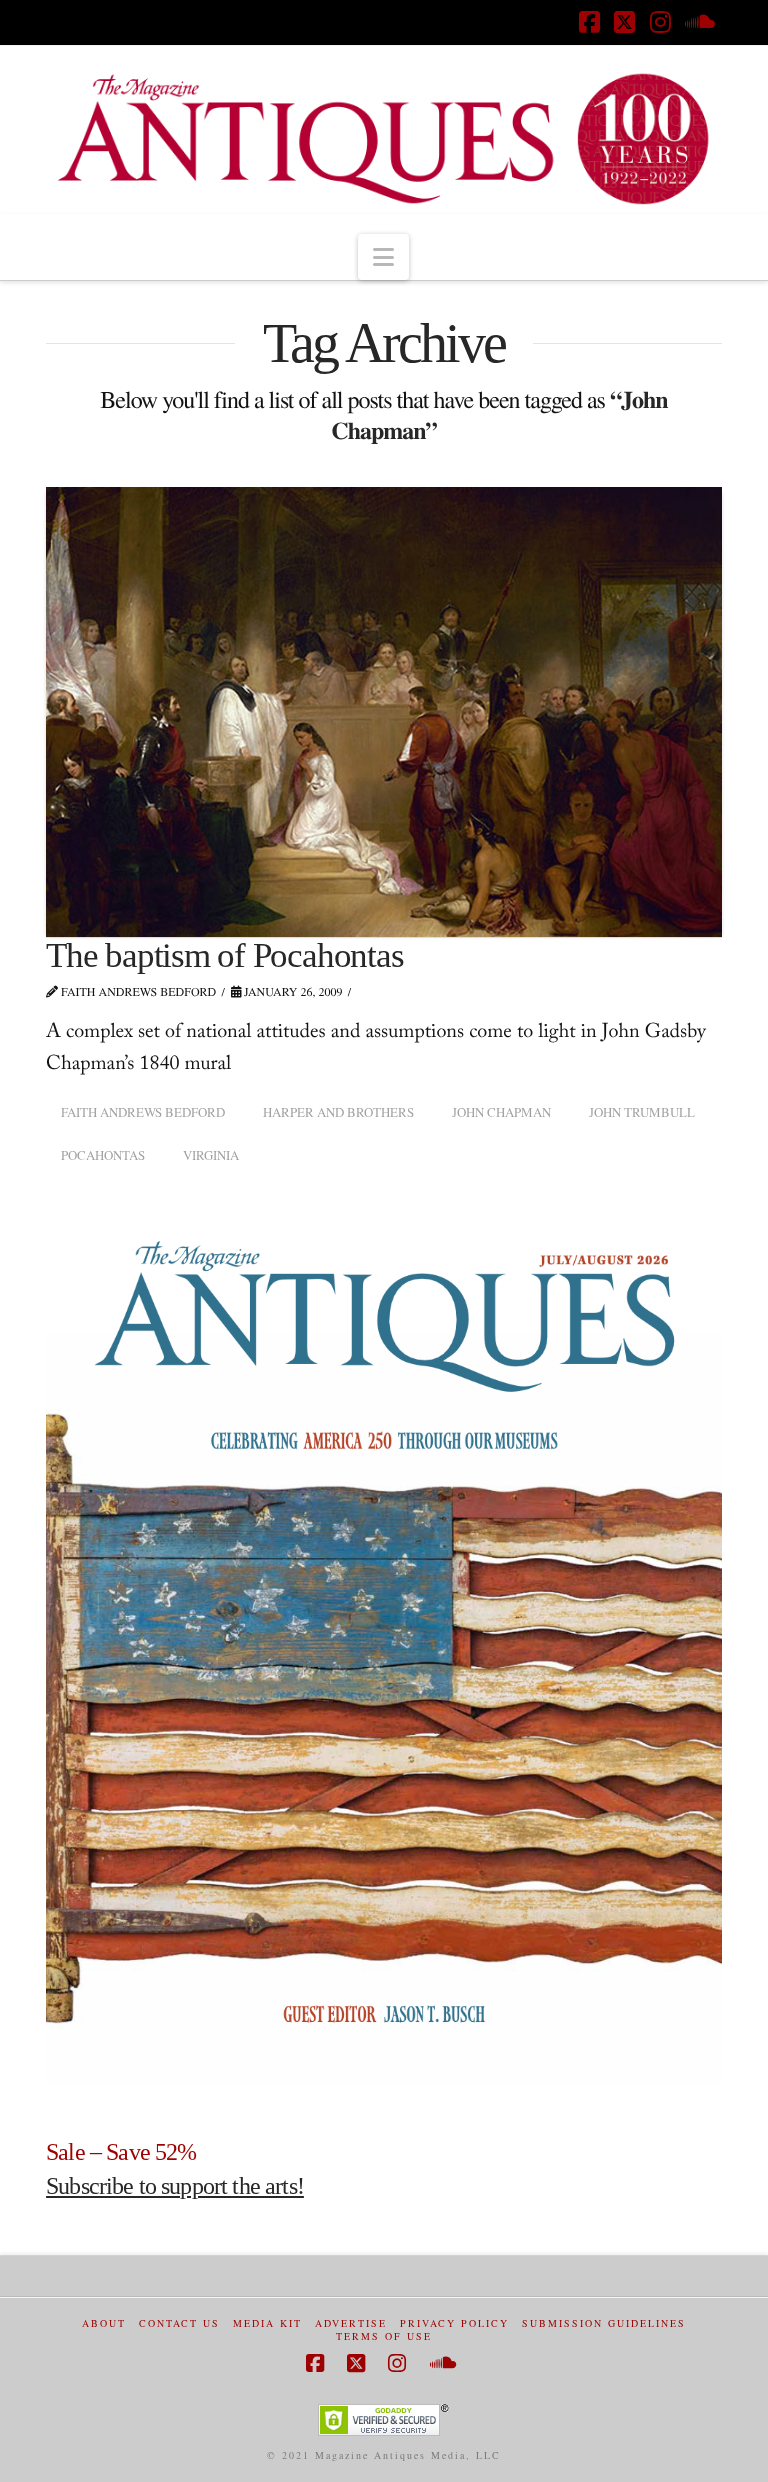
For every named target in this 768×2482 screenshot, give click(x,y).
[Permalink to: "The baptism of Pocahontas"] (384, 712)
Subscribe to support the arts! (175, 2186)
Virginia (211, 1155)
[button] (383, 257)
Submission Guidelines (604, 2323)
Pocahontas (103, 1155)
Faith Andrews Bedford (143, 1112)
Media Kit (267, 2323)
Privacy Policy (454, 2323)
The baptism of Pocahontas (224, 955)
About (104, 2323)
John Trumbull (642, 1112)
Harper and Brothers (338, 1112)
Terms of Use (384, 2336)
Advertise (351, 2323)
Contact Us (179, 2323)
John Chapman (501, 1112)
